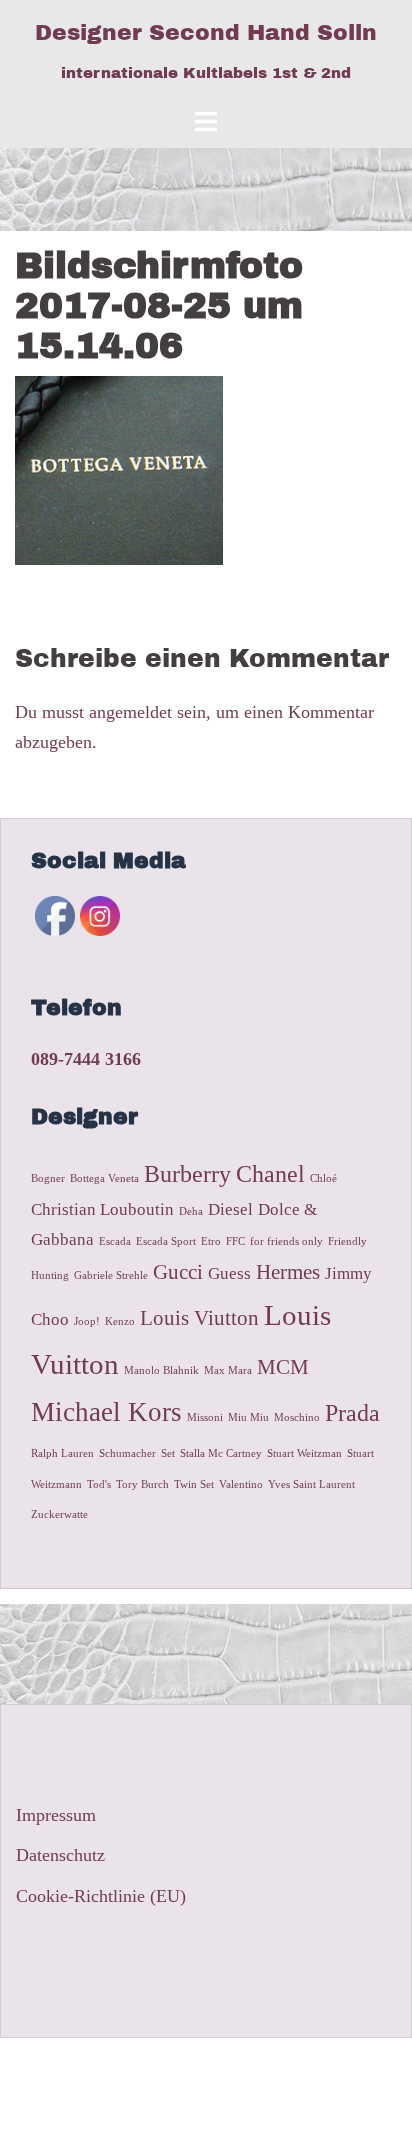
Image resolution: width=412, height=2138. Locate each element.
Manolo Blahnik (161, 1370)
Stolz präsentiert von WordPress (131, 2070)
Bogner (48, 1178)
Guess (229, 1273)
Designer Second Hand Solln (206, 33)
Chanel (270, 1173)
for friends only (286, 1241)
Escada (115, 1241)
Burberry (187, 1173)
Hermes (288, 1272)
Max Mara (228, 1370)
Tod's (99, 1484)
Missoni (205, 1417)
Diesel (230, 1209)
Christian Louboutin (102, 1209)
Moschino (297, 1417)
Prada (352, 1412)
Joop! (87, 1321)
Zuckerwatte (59, 1514)
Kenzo (120, 1321)
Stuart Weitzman (304, 1453)
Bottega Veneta (104, 1178)
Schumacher (127, 1453)
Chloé (323, 1178)
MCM (283, 1367)
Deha (191, 1211)
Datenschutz (60, 1855)
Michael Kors (106, 1412)
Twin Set (194, 1484)
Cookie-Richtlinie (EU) (101, 1896)
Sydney (349, 2070)
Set (168, 1453)
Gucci (178, 1272)
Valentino (241, 1484)
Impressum (56, 1815)
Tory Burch (142, 1484)
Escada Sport (166, 1241)
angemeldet (130, 712)
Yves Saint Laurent (311, 1484)
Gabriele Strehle (111, 1275)
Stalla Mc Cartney (221, 1453)
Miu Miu (248, 1417)
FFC (235, 1241)
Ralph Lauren (62, 1453)
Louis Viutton (199, 1318)
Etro (211, 1241)
